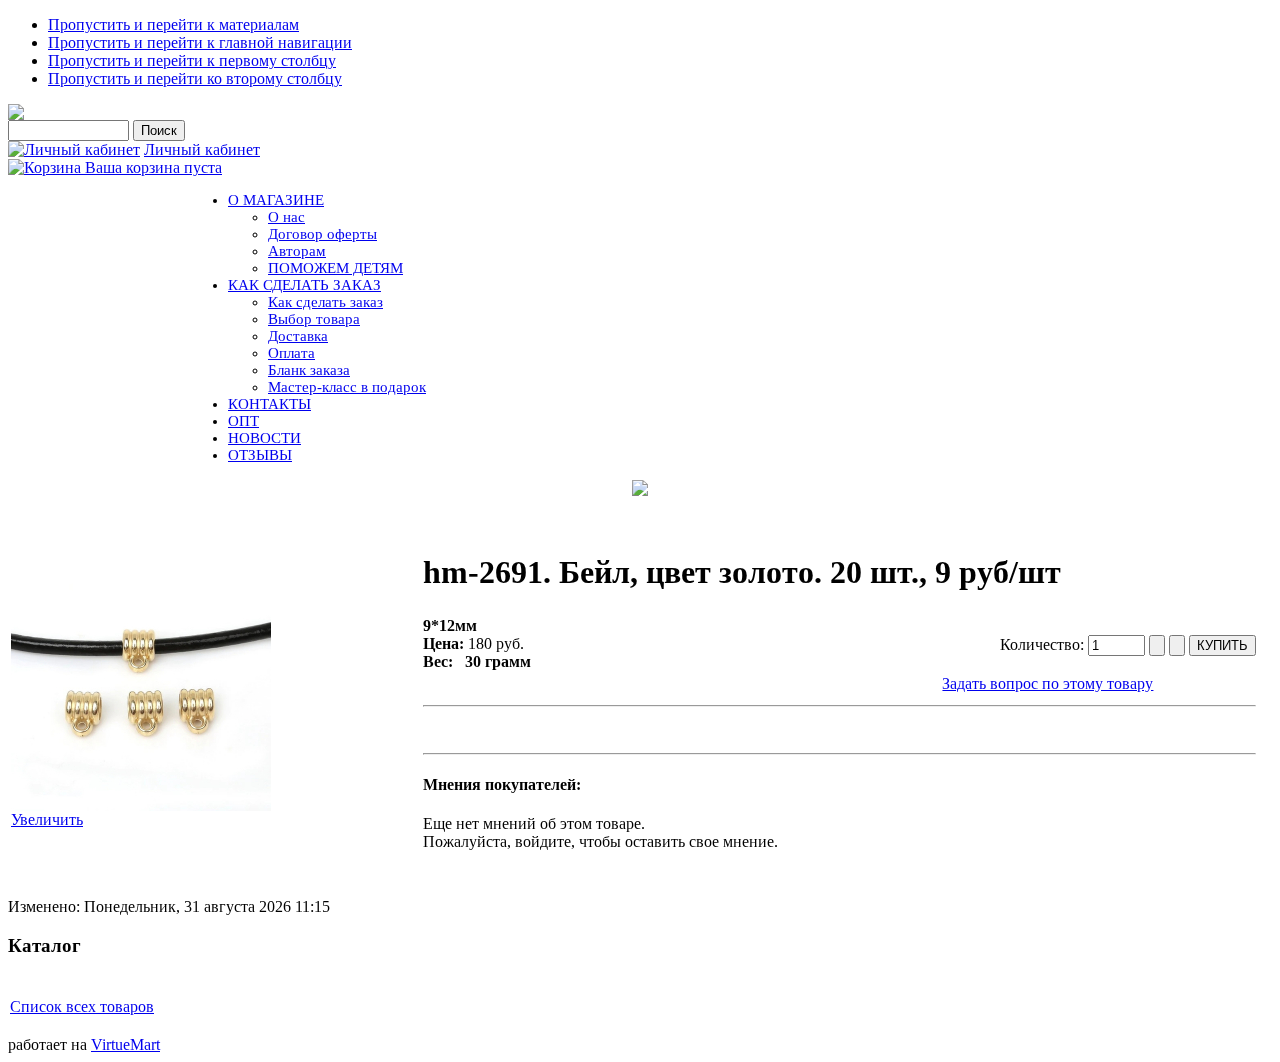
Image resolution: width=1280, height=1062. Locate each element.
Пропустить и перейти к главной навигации (200, 42)
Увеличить (47, 819)
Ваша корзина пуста (153, 167)
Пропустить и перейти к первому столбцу (192, 60)
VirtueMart (125, 1044)
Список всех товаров (82, 1006)
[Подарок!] (640, 488)
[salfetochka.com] (16, 114)
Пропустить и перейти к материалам (173, 24)
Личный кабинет (202, 149)
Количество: (1044, 644)
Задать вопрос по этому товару (1047, 683)
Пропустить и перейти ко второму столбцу (195, 78)
